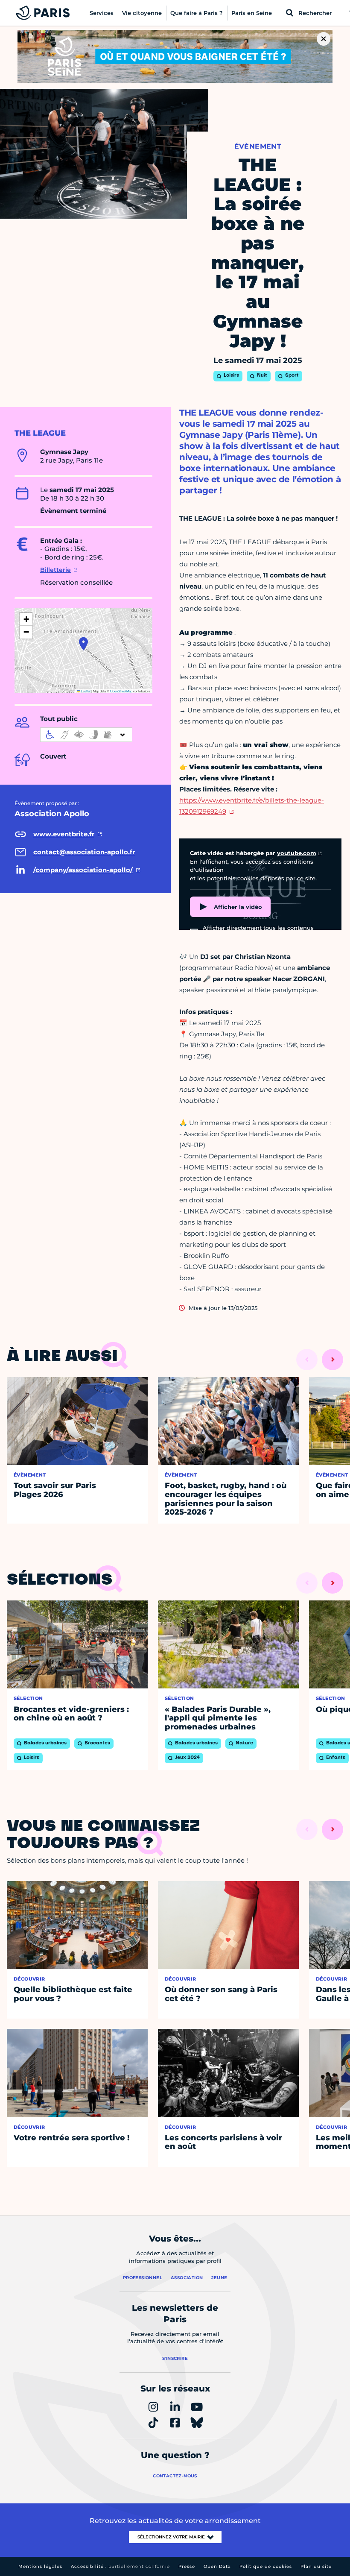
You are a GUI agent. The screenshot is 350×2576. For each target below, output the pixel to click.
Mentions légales (40, 2566)
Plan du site (316, 2566)
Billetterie (55, 570)
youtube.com (297, 853)
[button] (83, 644)
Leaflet (85, 691)
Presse (187, 2566)
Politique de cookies (266, 2566)
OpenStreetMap (121, 691)
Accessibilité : (120, 2566)
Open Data (217, 2566)
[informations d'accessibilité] (86, 735)
